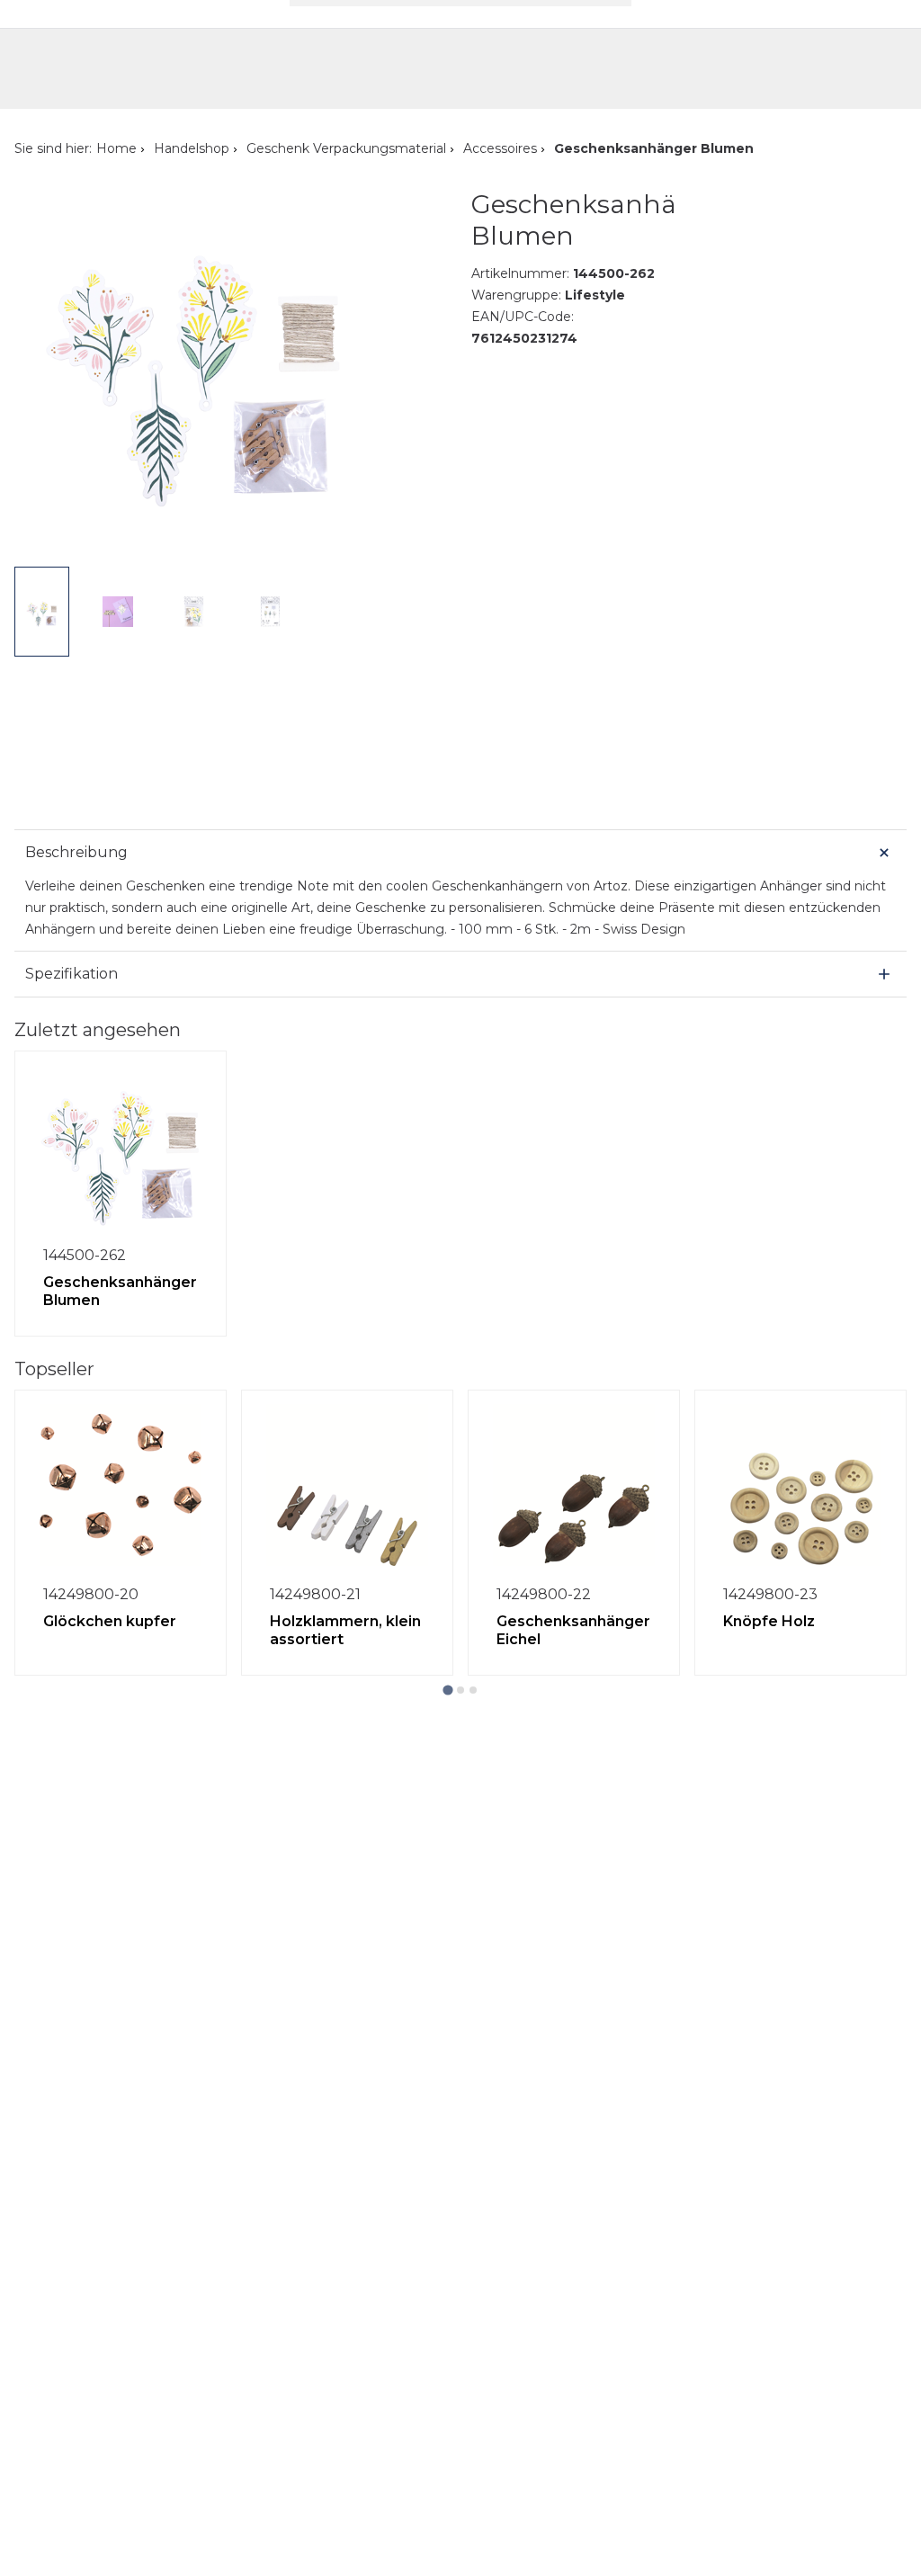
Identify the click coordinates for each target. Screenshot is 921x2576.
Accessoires (500, 148)
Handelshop (192, 148)
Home (116, 148)
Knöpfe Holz (769, 1621)
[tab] (447, 1690)
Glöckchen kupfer (110, 1621)
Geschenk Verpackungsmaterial (346, 148)
